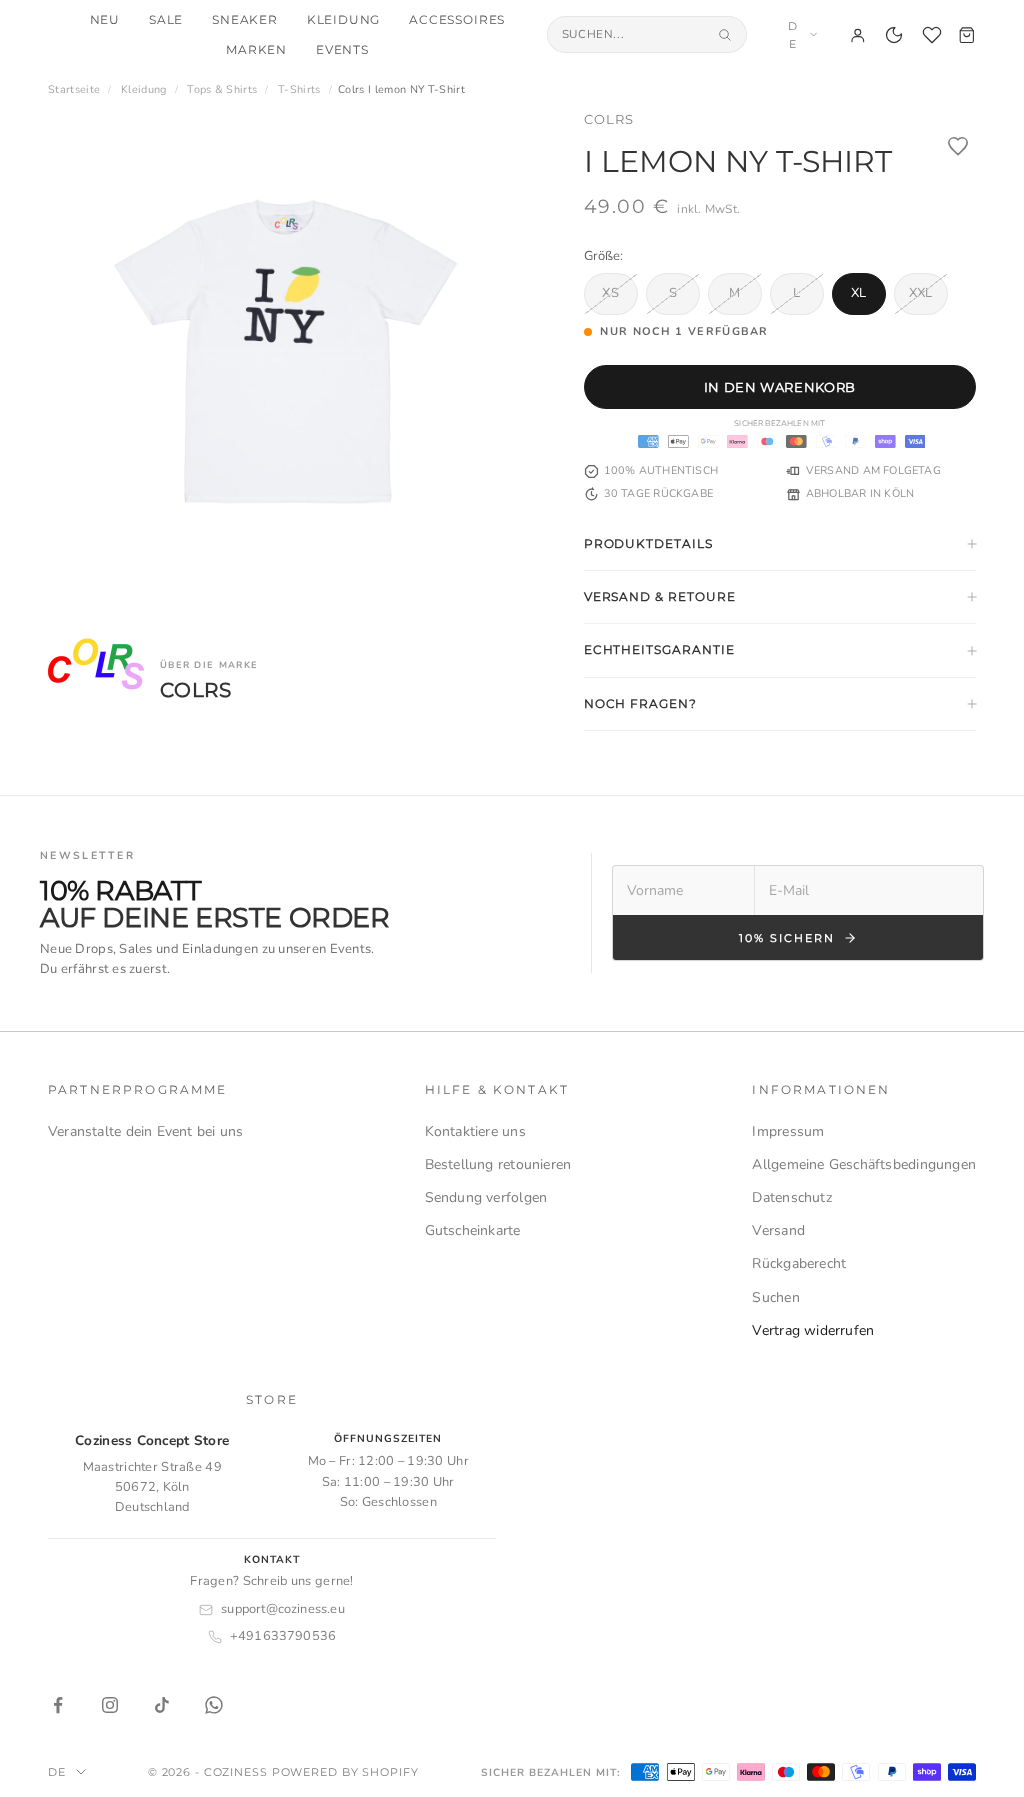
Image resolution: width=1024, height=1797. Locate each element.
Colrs (609, 119)
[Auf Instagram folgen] (110, 1705)
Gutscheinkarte (473, 1230)
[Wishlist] (932, 35)
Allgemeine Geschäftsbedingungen (864, 1164)
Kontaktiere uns (475, 1131)
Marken (256, 50)
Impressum (788, 1131)
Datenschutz (791, 1197)
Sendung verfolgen (486, 1197)
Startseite (74, 89)
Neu (105, 20)
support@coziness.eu (283, 1609)
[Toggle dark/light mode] (894, 35)
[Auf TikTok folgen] (162, 1705)
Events (342, 50)
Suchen (775, 1297)
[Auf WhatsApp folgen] (214, 1705)
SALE (166, 20)
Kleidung (344, 20)
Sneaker (245, 20)
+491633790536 (283, 1636)
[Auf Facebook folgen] (58, 1705)
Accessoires (457, 20)
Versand (778, 1230)
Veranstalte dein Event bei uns (145, 1131)
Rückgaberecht (799, 1263)
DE (793, 35)
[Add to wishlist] (958, 146)
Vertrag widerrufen (813, 1330)
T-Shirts (299, 89)
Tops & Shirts (222, 89)
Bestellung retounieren (498, 1164)
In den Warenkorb (780, 387)
